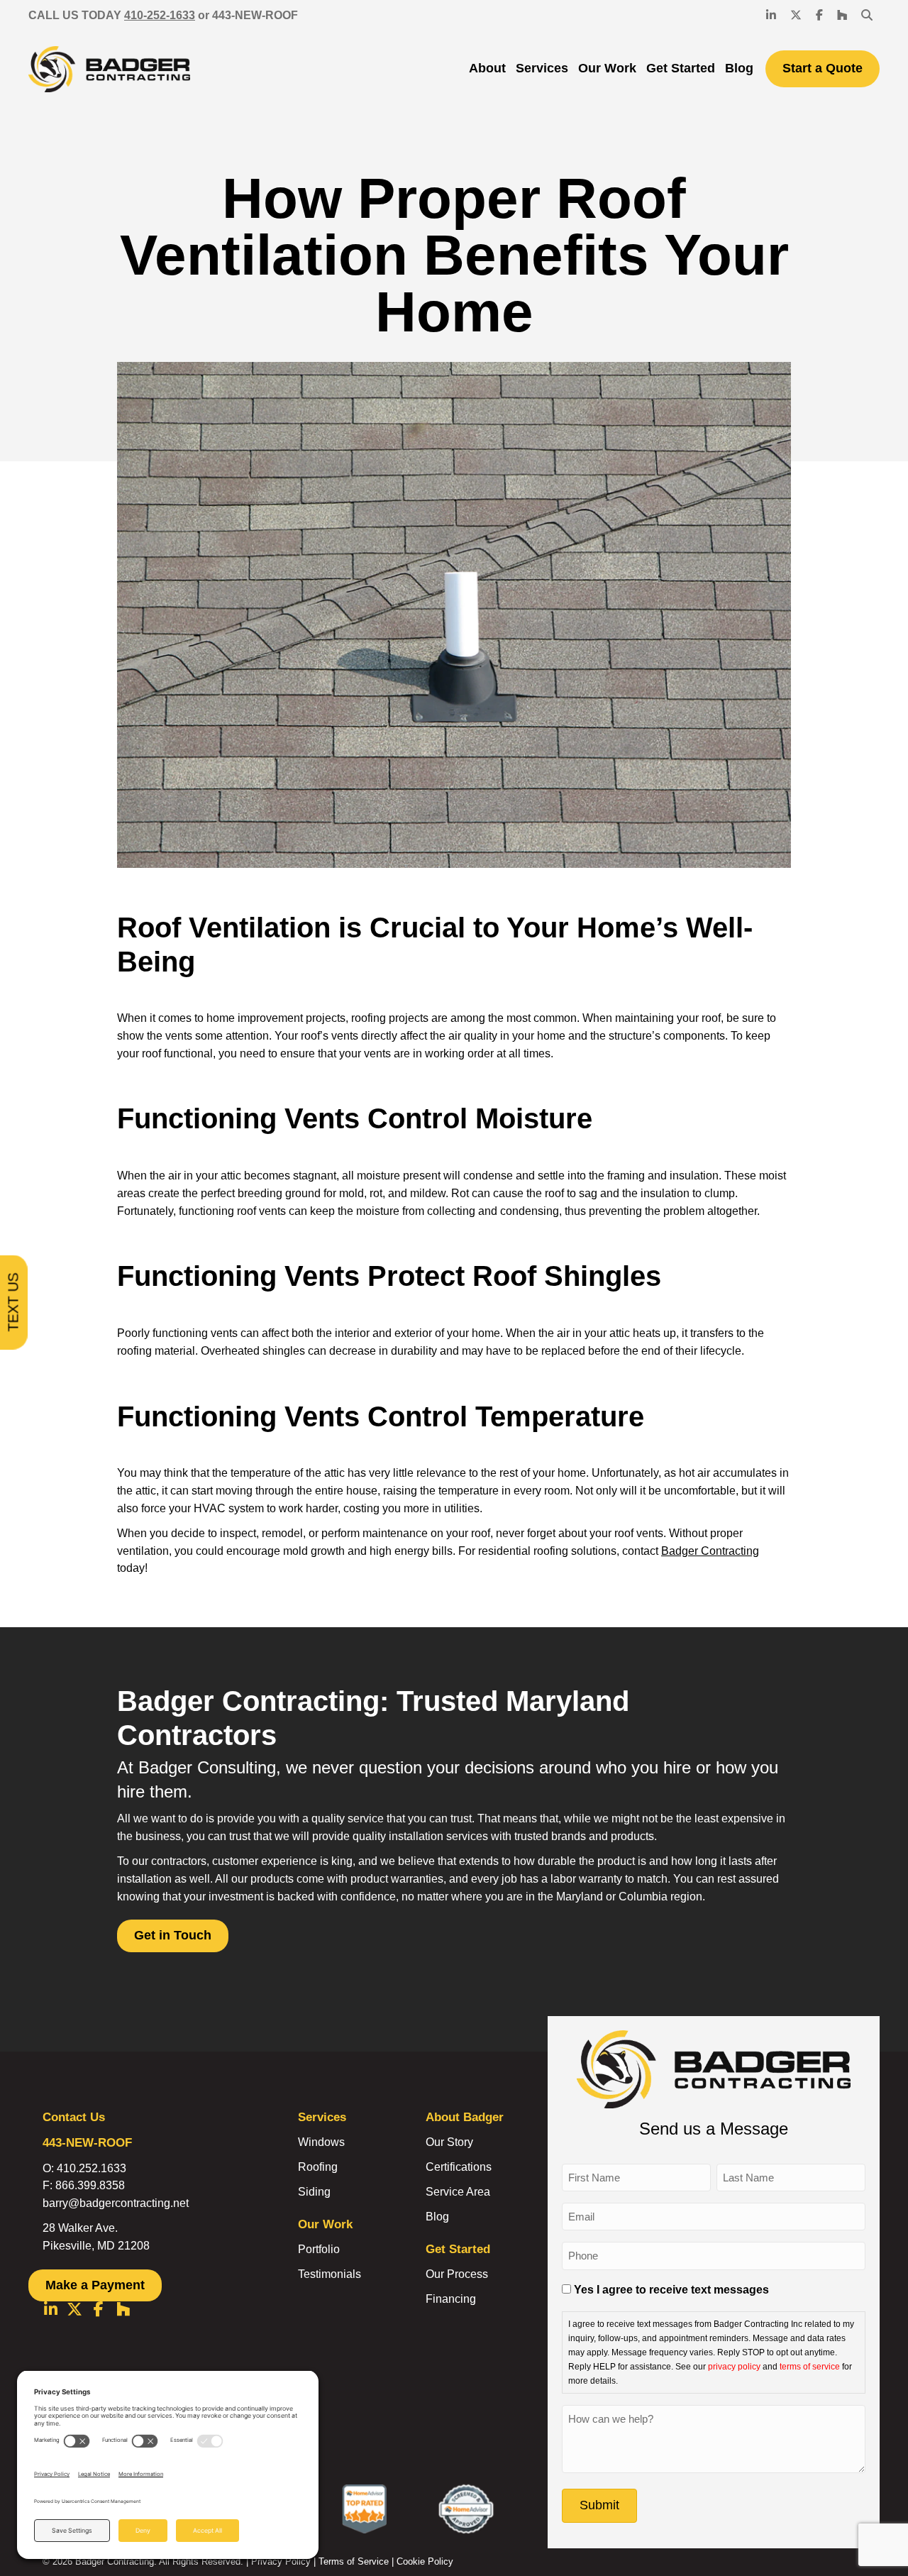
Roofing (318, 2167)
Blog (437, 2217)
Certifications (459, 2167)
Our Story (449, 2142)
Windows (321, 2142)
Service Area (458, 2192)
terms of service (810, 2366)
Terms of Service (354, 2561)
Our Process (457, 2274)
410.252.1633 (92, 2168)
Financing (451, 2299)
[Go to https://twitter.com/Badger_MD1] (74, 2311)
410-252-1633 (160, 15)
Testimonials (330, 2274)
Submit (599, 2505)
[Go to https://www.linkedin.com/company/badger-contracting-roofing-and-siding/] (50, 2311)
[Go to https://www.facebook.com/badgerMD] (99, 2311)
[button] (867, 16)
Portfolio (319, 2249)
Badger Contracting (710, 1551)
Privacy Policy (281, 2561)
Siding (314, 2192)
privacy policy (734, 2366)
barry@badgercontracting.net (116, 2203)
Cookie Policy (425, 2561)
